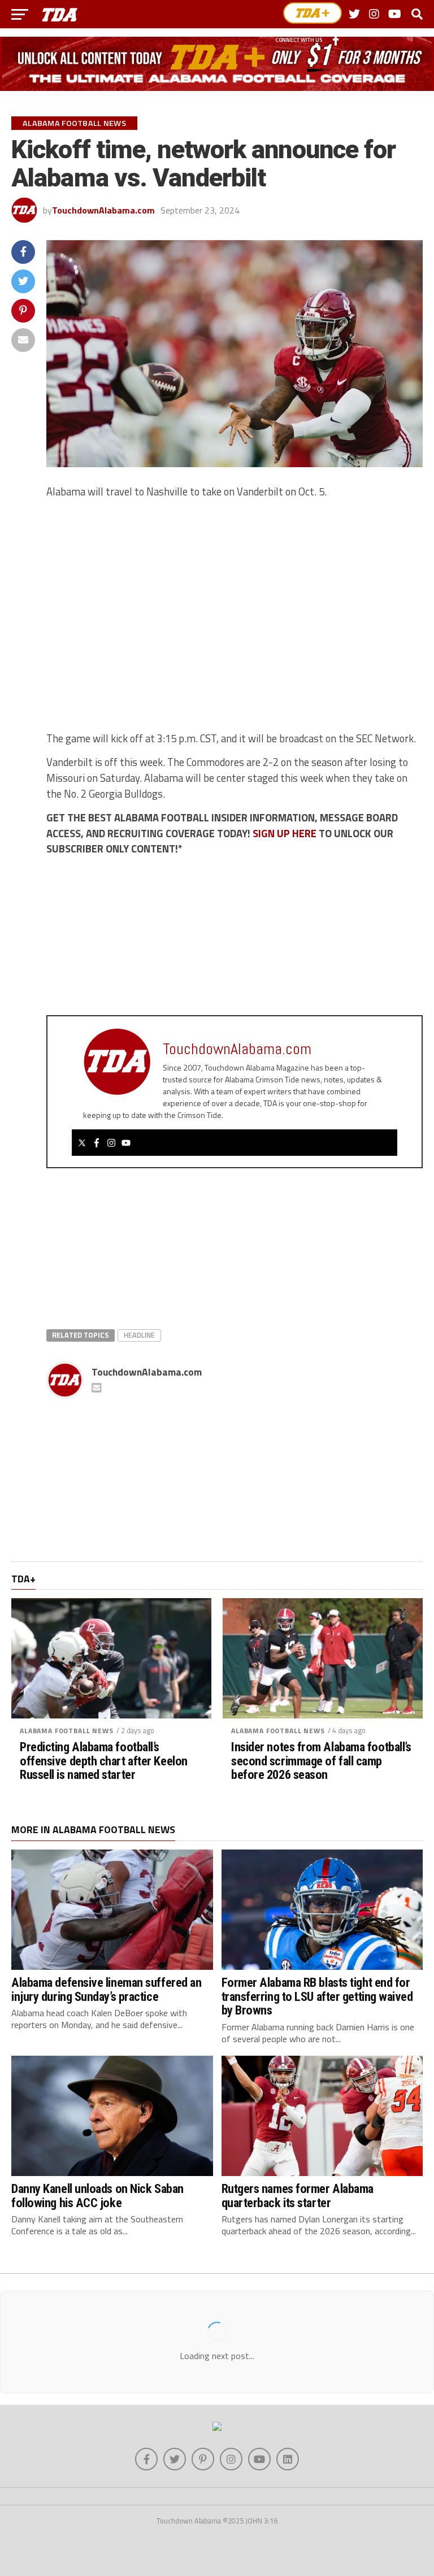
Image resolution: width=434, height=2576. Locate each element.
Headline (139, 1335)
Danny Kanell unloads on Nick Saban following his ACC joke (97, 2196)
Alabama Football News (67, 1731)
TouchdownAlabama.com (103, 210)
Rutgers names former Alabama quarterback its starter (298, 2196)
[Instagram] (111, 1143)
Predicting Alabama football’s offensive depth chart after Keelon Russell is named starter (104, 1761)
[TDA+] (313, 13)
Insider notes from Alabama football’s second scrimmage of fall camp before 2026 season (321, 1761)
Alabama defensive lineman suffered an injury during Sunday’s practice (106, 1989)
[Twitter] (82, 1143)
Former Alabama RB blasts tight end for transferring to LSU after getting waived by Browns (317, 1996)
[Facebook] (97, 1143)
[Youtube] (126, 1143)
